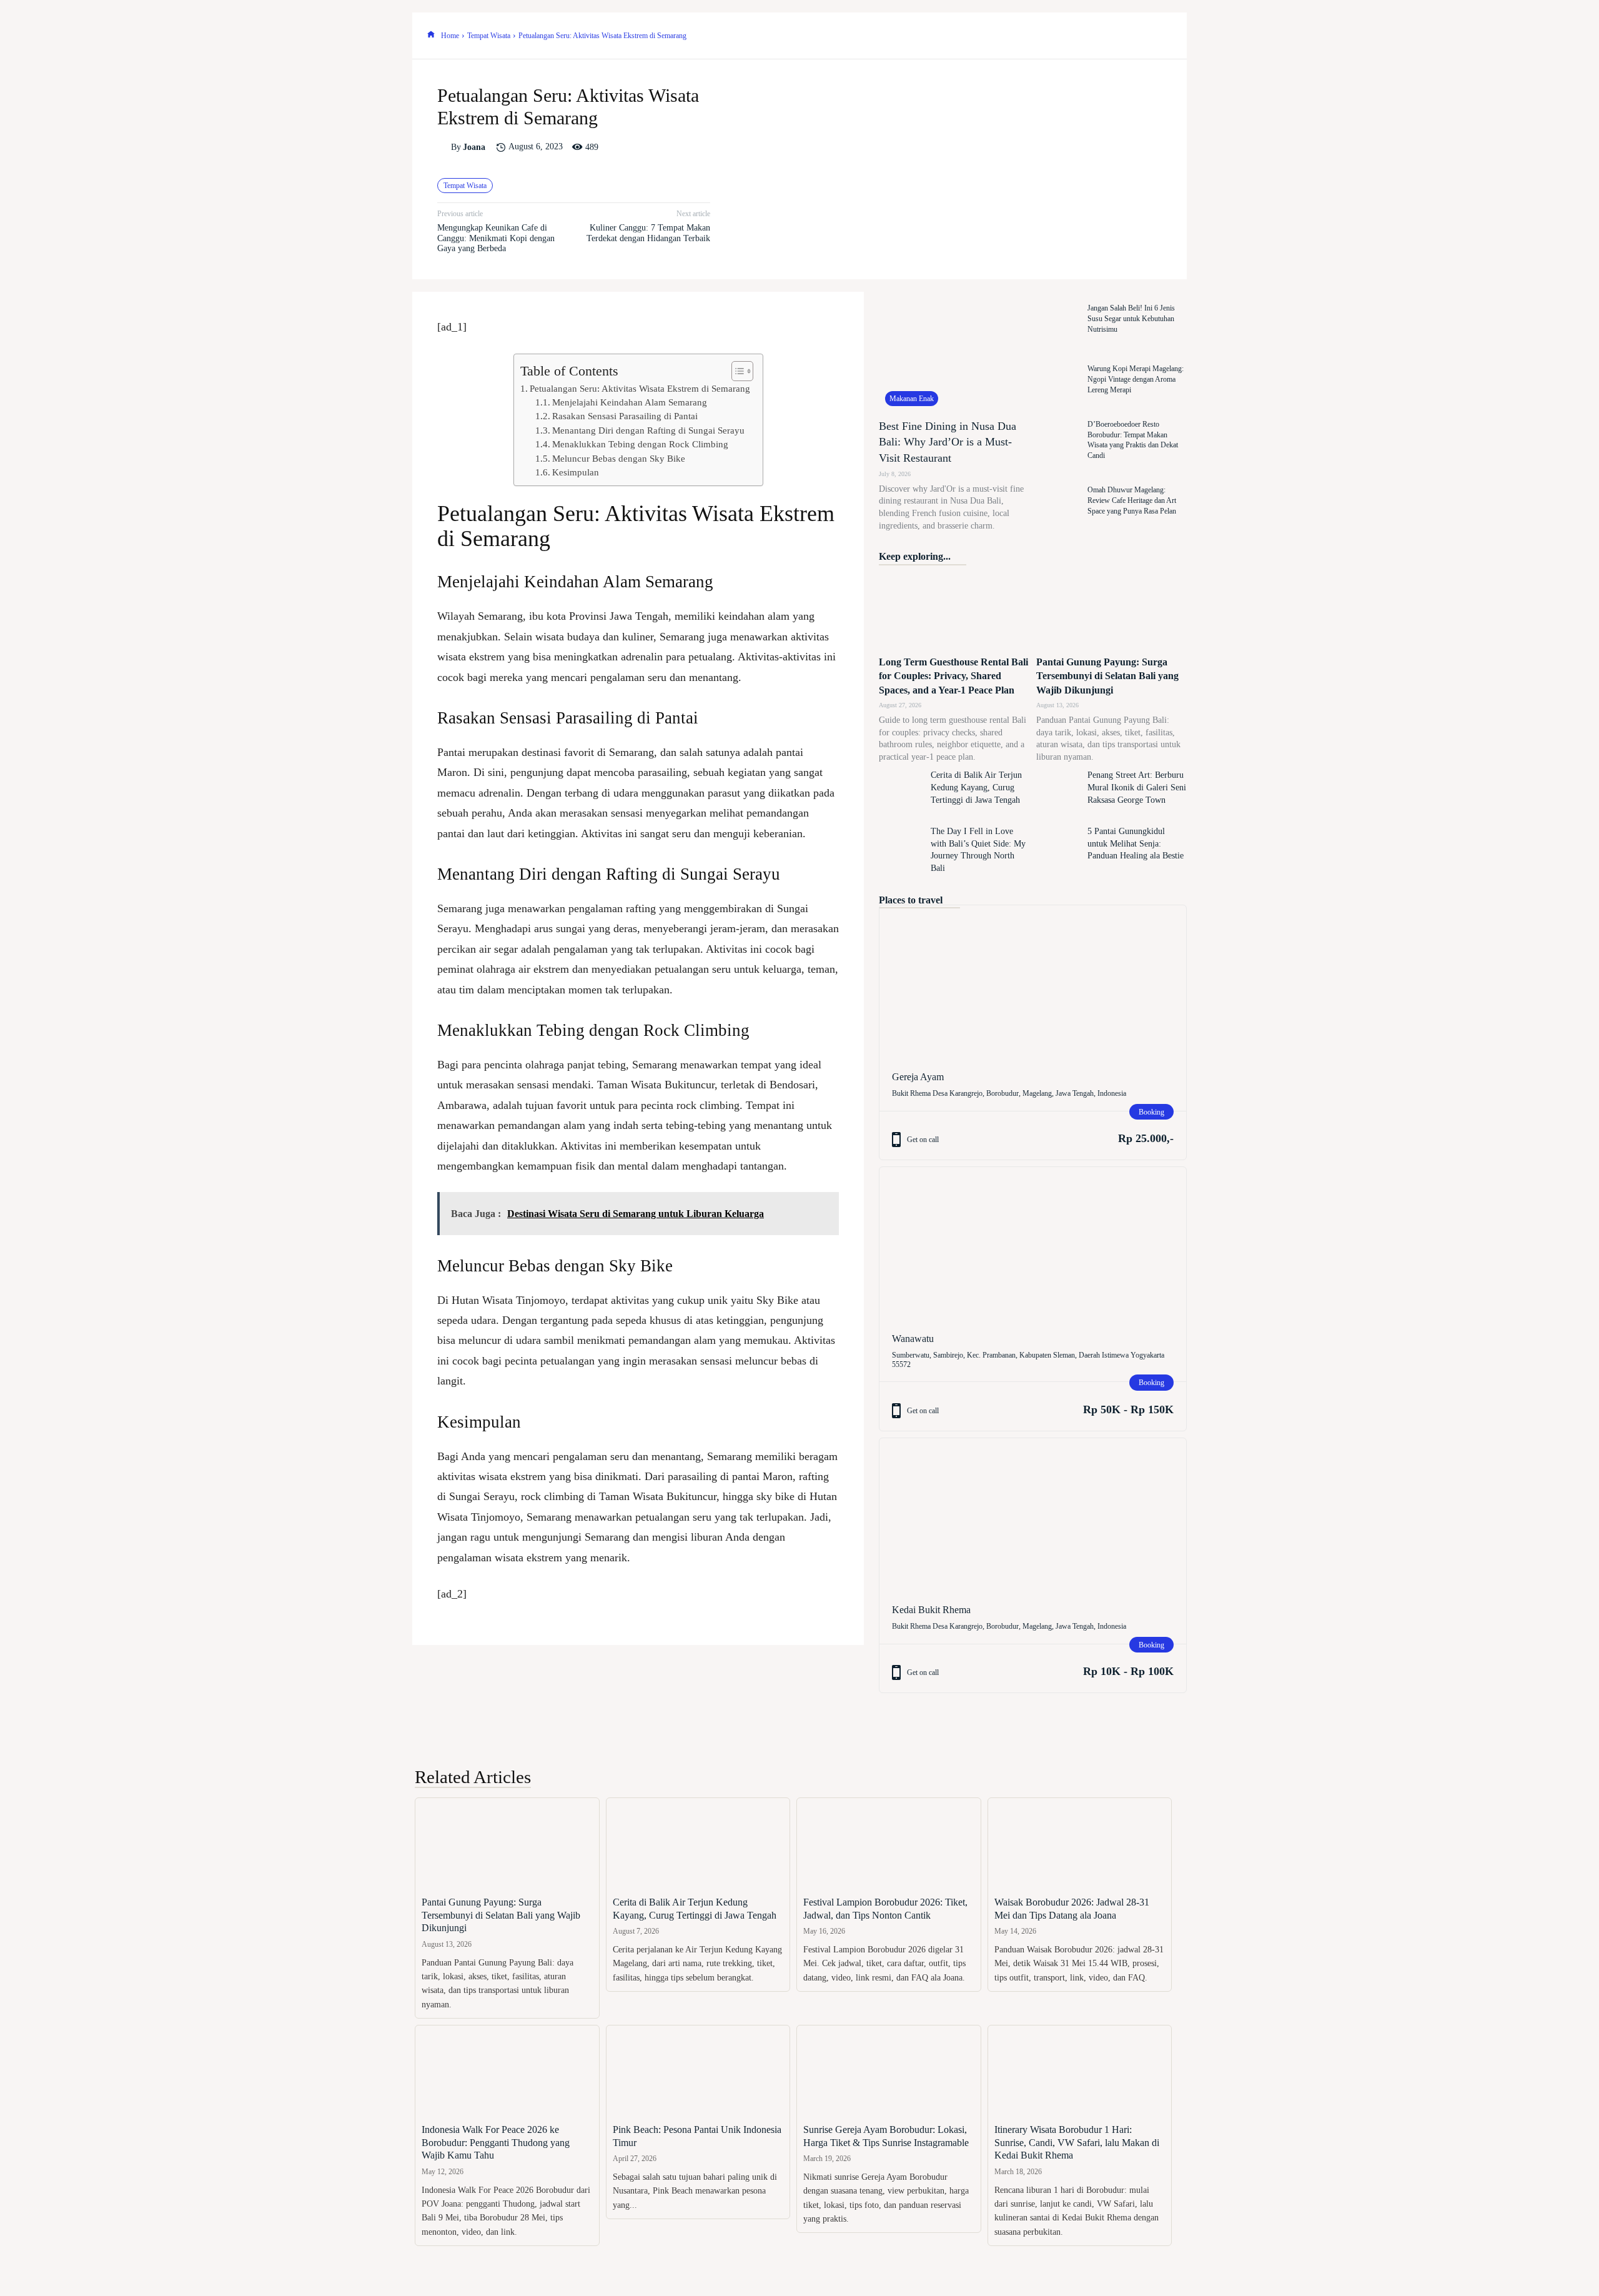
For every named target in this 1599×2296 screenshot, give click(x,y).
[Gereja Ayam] (1033, 982)
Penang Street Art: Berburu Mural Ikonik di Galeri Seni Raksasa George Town (1137, 787)
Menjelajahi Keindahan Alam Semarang (630, 402)
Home (450, 36)
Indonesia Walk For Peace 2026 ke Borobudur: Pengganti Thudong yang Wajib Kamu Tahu (496, 2143)
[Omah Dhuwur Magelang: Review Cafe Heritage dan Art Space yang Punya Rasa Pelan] (1059, 501)
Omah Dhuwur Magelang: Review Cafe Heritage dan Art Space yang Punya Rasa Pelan (1132, 500)
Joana (474, 147)
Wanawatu (913, 1339)
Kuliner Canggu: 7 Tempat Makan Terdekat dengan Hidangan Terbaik (648, 233)
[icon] (431, 36)
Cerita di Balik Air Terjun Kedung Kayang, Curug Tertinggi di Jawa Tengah (976, 787)
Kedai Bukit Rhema (931, 1610)
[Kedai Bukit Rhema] (1033, 1515)
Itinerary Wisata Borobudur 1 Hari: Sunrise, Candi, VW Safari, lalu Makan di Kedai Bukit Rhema (1077, 2143)
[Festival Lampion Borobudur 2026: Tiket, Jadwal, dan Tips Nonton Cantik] (889, 1844)
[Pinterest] (1101, 36)
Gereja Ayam (918, 1077)
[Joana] (444, 147)
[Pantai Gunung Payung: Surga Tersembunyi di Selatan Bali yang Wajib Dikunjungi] (1111, 611)
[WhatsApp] (1129, 36)
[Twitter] (1072, 36)
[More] (1159, 36)
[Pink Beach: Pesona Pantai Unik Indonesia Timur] (698, 2071)
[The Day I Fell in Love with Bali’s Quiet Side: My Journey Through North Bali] (901, 850)
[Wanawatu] (1033, 1244)
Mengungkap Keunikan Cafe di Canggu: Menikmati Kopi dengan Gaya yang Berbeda (496, 238)
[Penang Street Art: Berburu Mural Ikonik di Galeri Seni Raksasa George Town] (1059, 794)
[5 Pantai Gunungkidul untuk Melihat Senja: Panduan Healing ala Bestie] (1059, 850)
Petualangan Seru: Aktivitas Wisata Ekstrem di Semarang (640, 388)
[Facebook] (1043, 36)
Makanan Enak (912, 399)
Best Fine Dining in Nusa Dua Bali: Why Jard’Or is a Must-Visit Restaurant (948, 442)
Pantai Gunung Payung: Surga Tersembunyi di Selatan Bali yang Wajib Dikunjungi (1107, 676)
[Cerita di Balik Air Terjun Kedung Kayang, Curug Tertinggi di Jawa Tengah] (901, 794)
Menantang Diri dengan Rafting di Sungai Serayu (648, 430)
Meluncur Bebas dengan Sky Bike (619, 458)
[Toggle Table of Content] (736, 371)
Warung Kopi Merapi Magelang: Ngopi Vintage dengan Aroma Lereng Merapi (1136, 379)
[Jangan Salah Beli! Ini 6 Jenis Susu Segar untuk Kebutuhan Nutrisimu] (1059, 319)
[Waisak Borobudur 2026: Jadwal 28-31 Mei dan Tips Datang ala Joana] (1080, 1844)
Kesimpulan (576, 472)
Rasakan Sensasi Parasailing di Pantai (625, 416)
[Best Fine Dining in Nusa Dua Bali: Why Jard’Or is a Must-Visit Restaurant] (954, 352)
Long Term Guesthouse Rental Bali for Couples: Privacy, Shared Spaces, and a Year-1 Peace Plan (953, 676)
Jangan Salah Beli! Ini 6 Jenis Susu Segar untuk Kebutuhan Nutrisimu (1131, 319)
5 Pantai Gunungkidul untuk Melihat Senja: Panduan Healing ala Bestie (1136, 843)
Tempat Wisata (489, 36)
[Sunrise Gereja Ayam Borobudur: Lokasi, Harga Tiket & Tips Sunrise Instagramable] (889, 2071)
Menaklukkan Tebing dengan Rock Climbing (640, 444)
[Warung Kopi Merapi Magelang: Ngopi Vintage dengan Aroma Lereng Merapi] (1059, 380)
